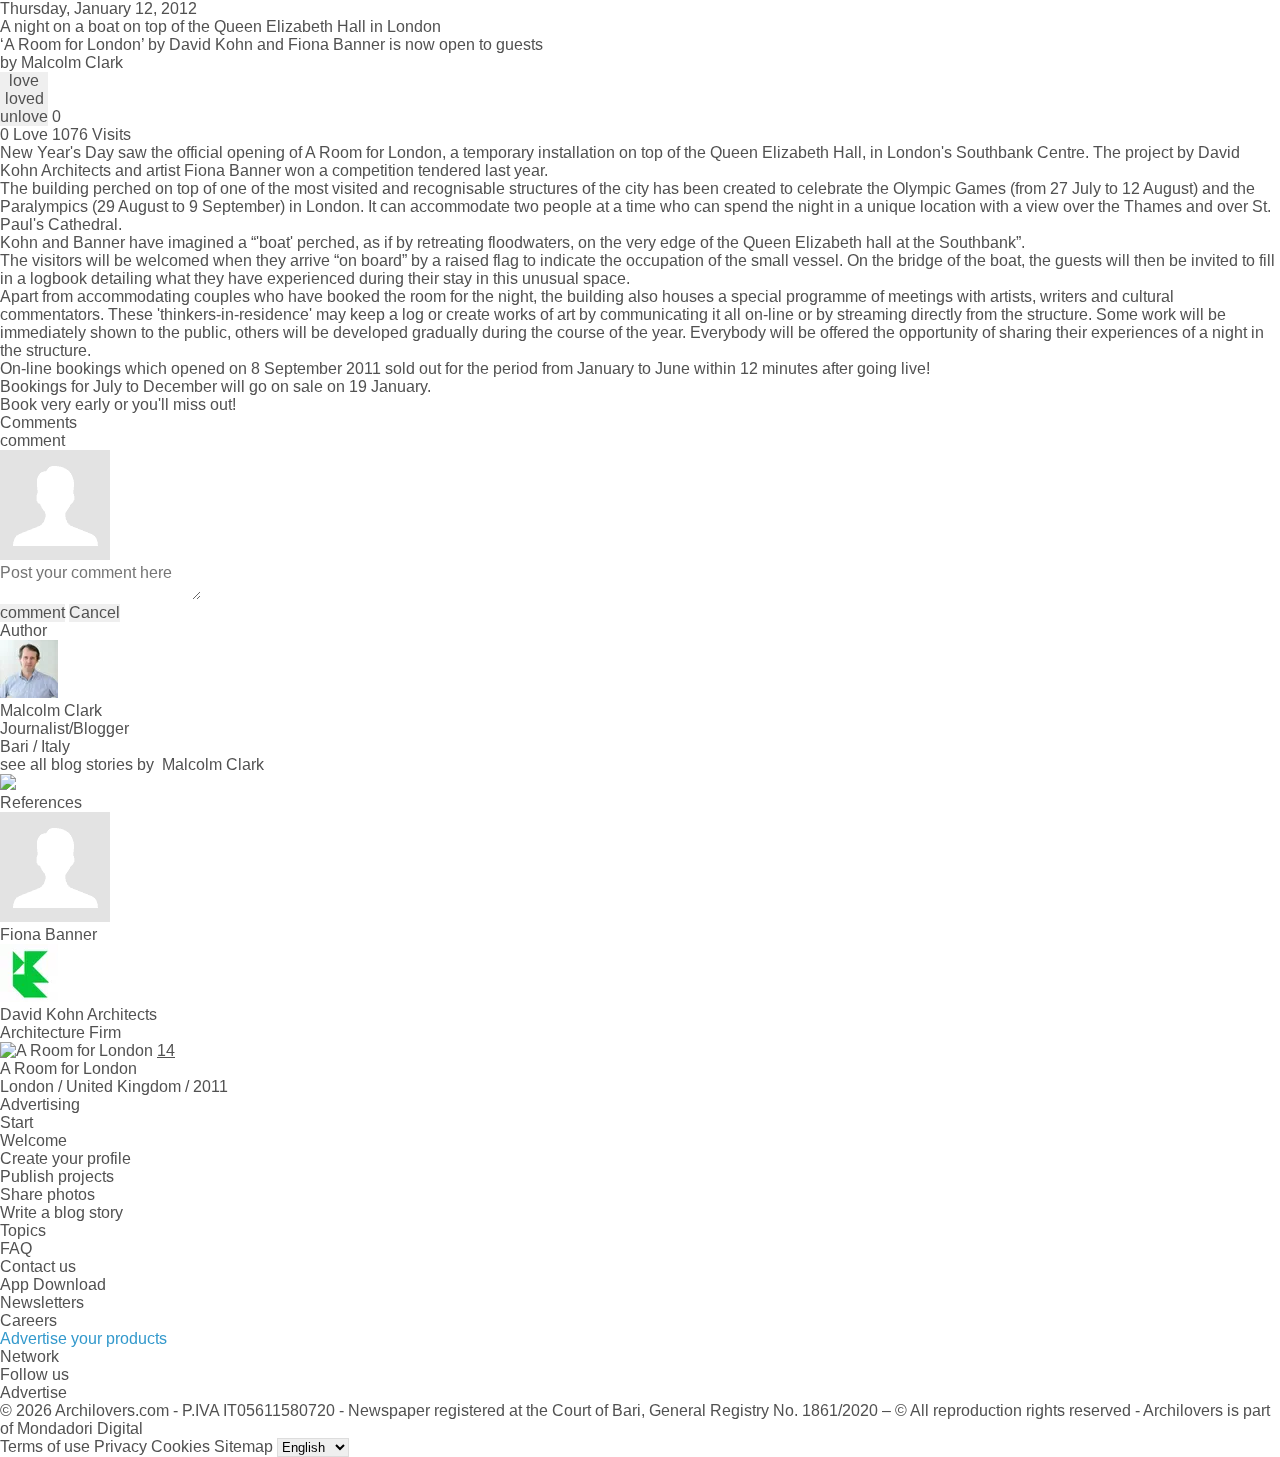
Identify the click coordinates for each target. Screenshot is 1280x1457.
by (61, 62)
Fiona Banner (232, 170)
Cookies (180, 1446)
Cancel (94, 612)
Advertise (33, 1392)
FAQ (16, 1248)
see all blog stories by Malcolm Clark (132, 764)
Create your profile (65, 1158)
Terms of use (45, 1446)
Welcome (33, 1140)
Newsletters (42, 1302)
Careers (28, 1320)
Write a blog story (61, 1212)
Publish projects (57, 1176)
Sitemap (243, 1446)
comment (32, 612)
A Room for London (373, 152)
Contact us (38, 1266)
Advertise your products (83, 1338)
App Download (53, 1284)
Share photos (47, 1194)
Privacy (120, 1446)
